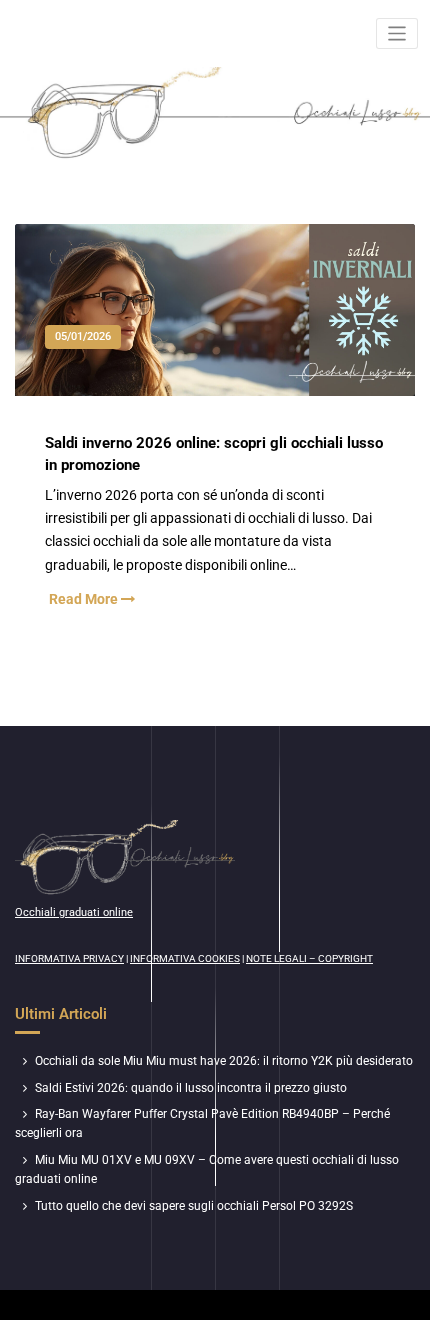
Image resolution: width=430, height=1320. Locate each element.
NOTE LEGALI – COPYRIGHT (309, 958)
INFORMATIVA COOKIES (185, 958)
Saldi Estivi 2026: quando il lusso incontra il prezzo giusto (191, 1088)
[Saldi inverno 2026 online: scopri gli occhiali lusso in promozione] (215, 329)
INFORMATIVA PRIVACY (69, 958)
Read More (85, 599)
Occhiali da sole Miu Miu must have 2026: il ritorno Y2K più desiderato (224, 1061)
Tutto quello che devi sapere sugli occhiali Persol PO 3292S (194, 1206)
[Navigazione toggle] (397, 33)
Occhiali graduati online (74, 912)
